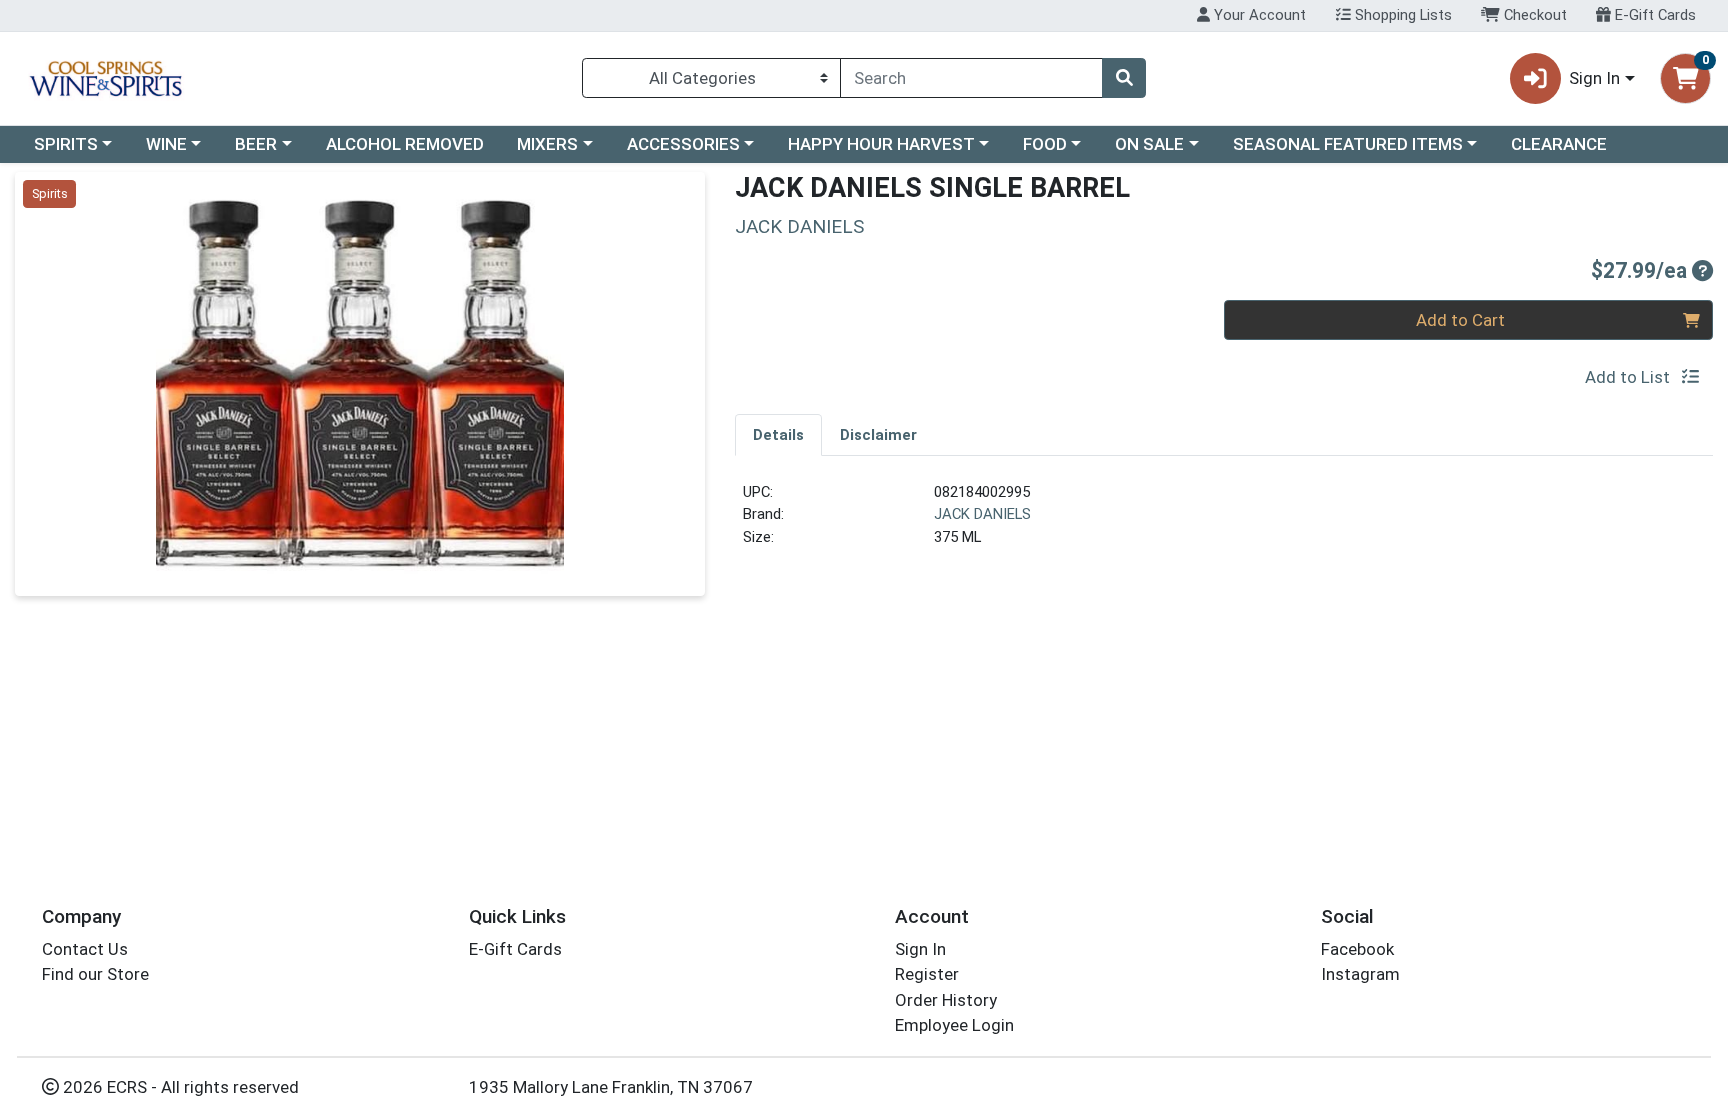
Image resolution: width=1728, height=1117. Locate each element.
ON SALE (1149, 144)
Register (927, 974)
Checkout (1533, 15)
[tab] (778, 434)
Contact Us (85, 949)
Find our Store (95, 974)
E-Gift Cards (1653, 15)
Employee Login (954, 1025)
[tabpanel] (1224, 523)
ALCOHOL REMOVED (405, 144)
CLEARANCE (1559, 144)
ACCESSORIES (683, 144)
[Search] (1124, 78)
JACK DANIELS (982, 514)
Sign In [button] (1594, 78)
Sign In (920, 949)
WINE (166, 144)
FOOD (1045, 144)
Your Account (1258, 15)
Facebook (1357, 949)
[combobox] (971, 78)
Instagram (1360, 974)
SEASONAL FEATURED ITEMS (1348, 144)
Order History (946, 1000)
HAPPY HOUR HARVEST (881, 144)
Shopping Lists (1401, 15)
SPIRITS (66, 144)
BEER (256, 144)
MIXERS (547, 144)
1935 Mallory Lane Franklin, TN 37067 (611, 1087)
